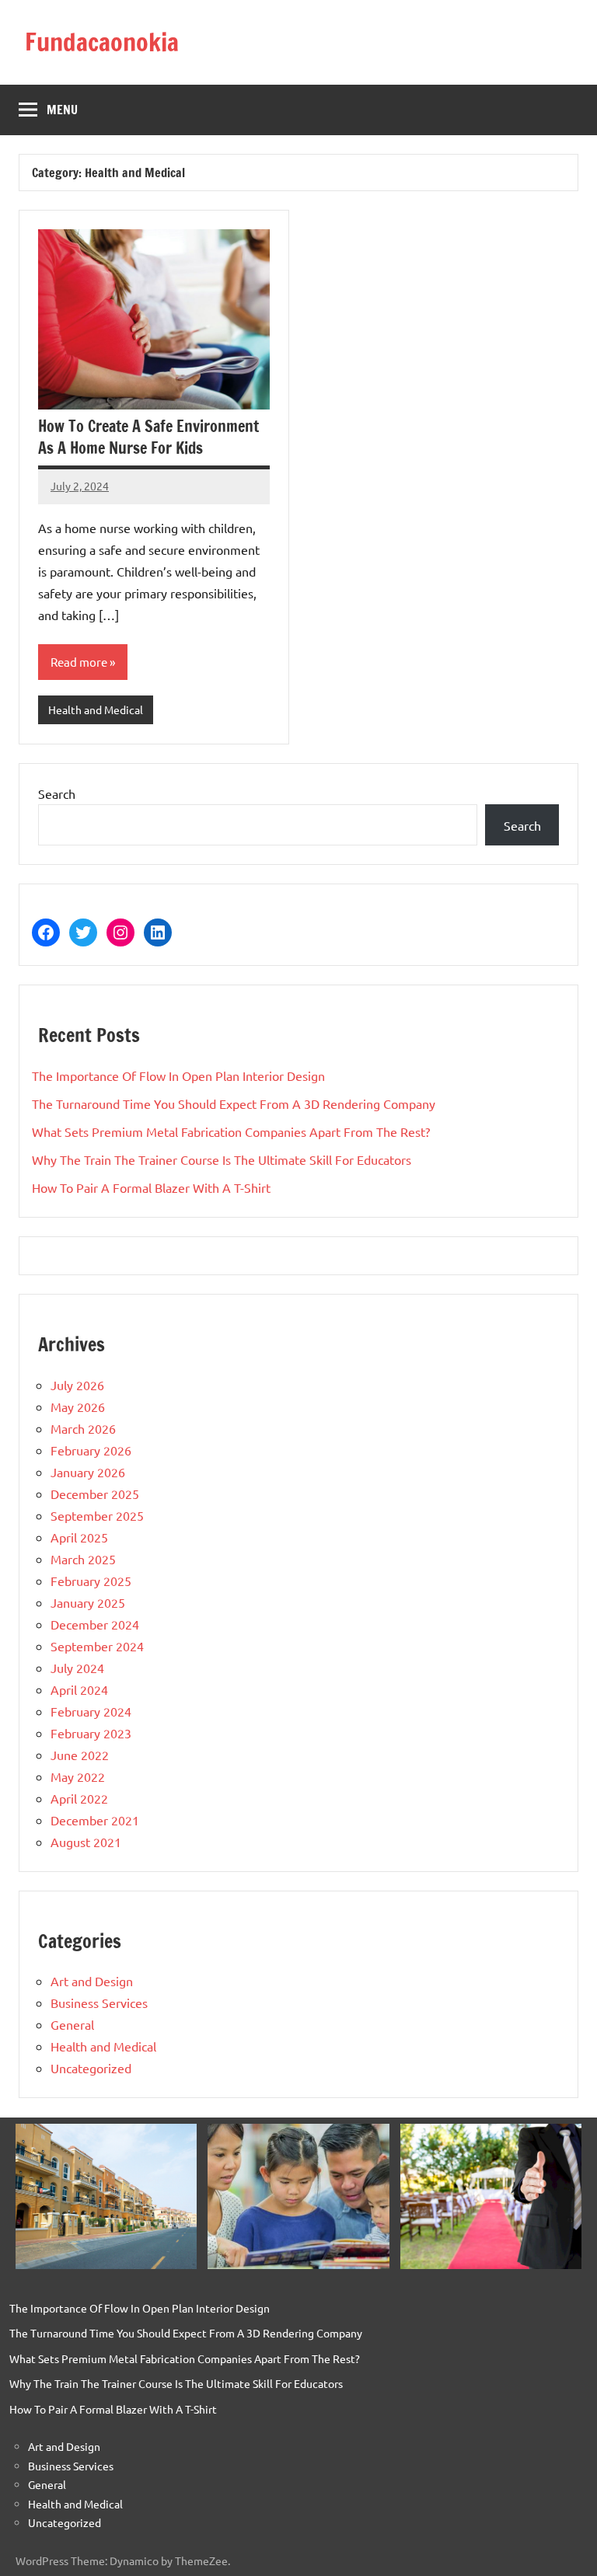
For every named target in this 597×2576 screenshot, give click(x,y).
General (72, 2024)
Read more (79, 662)
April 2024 (79, 1689)
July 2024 (77, 1668)
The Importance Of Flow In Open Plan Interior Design (178, 1075)
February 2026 (91, 1450)
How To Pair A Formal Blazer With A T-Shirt (151, 1187)
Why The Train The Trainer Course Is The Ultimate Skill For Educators (222, 1159)
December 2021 (95, 1820)
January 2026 (88, 1472)
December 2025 (95, 1494)
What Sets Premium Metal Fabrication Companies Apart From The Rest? (231, 1131)
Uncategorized (91, 2068)
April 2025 (79, 1537)
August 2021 (86, 1842)
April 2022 (79, 1798)
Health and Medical (96, 709)
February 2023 (91, 1733)
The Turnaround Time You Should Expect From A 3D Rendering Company (234, 1103)
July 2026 (77, 1385)
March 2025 (83, 1559)
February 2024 (91, 1711)
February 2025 (91, 1581)
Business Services (99, 2003)
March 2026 (83, 1428)
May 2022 (78, 1776)
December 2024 (95, 1624)
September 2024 (97, 1646)
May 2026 (78, 1407)
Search (57, 793)
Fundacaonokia (102, 42)
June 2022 (80, 1755)
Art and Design (92, 1981)
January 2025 (88, 1602)
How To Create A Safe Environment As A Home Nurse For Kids (148, 437)
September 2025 (97, 1515)
